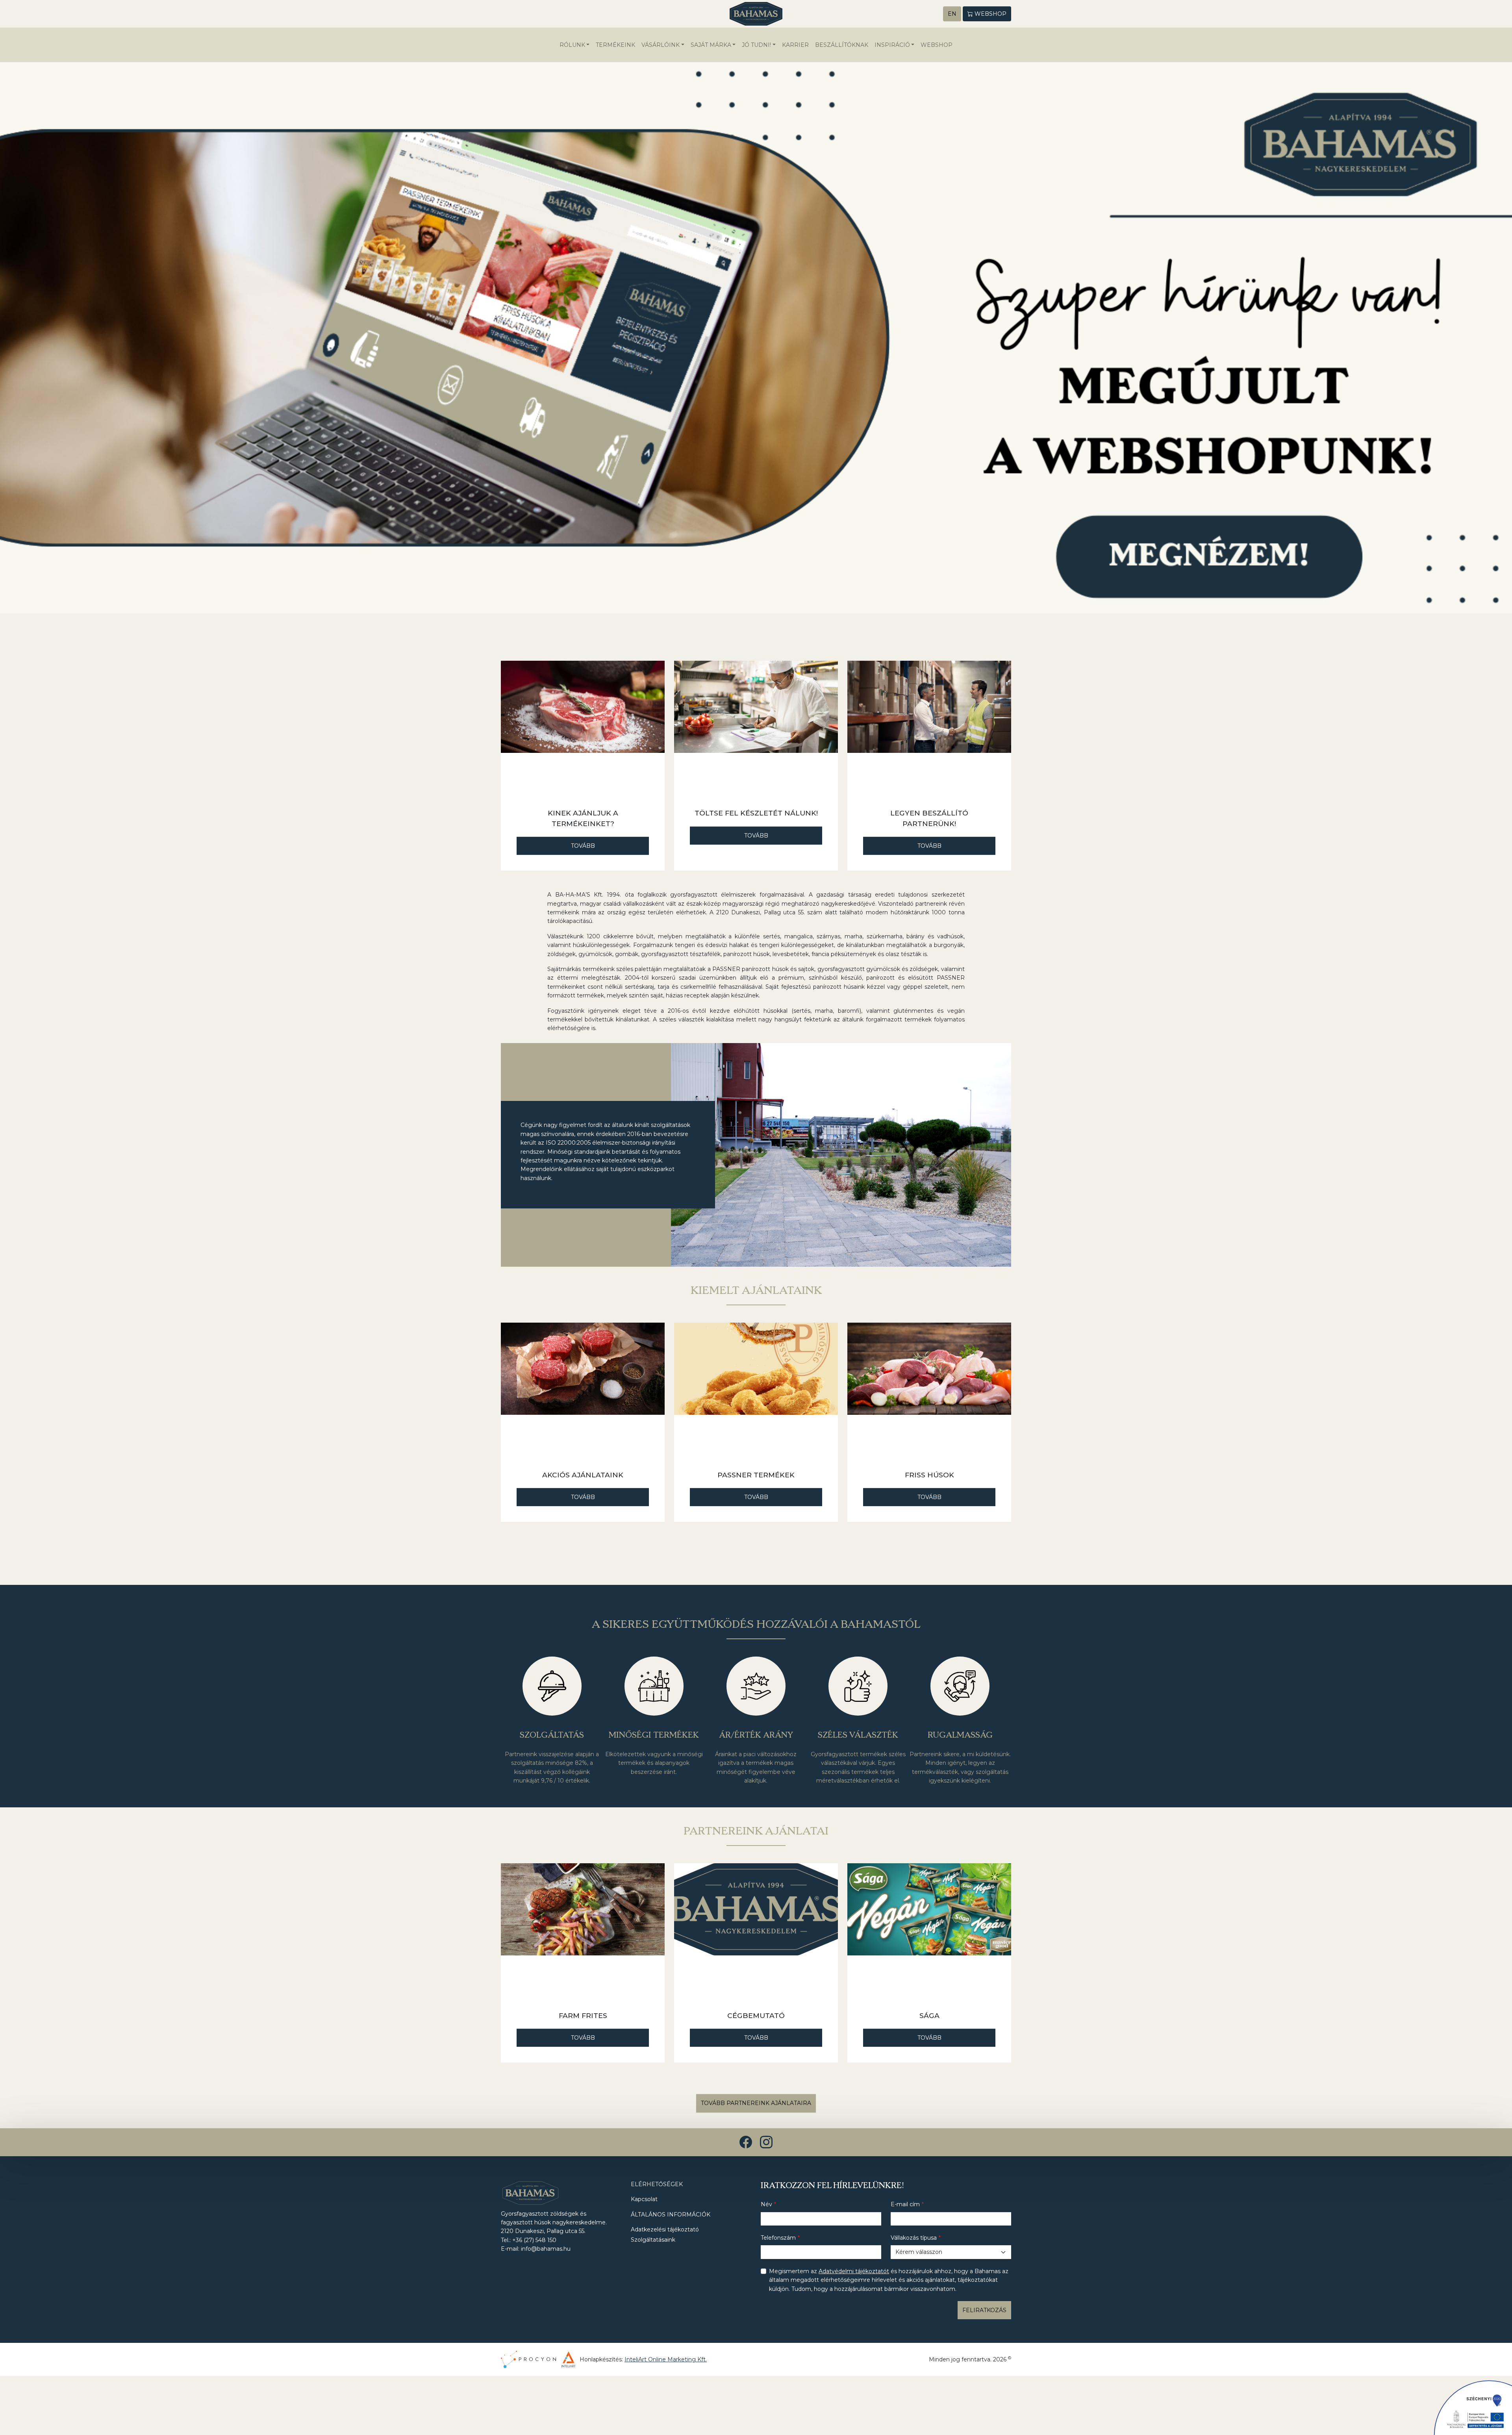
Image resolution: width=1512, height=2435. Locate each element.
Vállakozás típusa (914, 2238)
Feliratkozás (984, 2310)
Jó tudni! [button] (756, 45)
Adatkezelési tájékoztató (665, 2229)
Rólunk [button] (572, 45)
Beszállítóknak (842, 45)
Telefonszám (778, 2238)
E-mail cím (905, 2204)
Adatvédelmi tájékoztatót (854, 2271)
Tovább (583, 846)
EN (952, 14)
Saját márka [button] (711, 45)
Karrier (795, 45)
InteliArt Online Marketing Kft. (666, 2359)
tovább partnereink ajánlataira (756, 2103)
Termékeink (615, 45)
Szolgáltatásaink (653, 2240)
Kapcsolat (644, 2199)
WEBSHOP (937, 45)
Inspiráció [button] (892, 45)
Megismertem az (889, 2280)
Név (766, 2204)
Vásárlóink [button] (661, 45)
